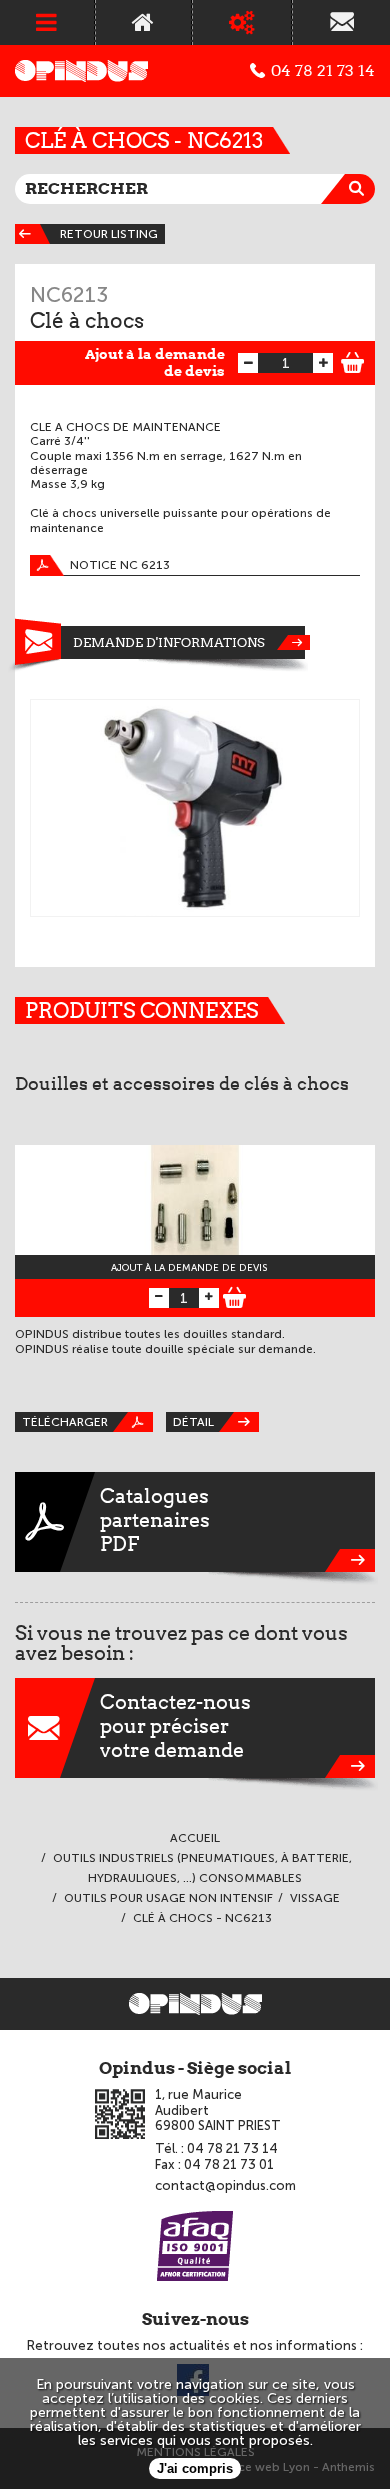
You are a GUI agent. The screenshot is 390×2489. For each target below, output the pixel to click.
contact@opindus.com (225, 2185)
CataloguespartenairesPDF (155, 1520)
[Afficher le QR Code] (120, 2114)
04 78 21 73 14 (323, 71)
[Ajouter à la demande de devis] (353, 360)
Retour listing (109, 234)
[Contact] (341, 22)
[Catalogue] (242, 22)
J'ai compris (195, 2468)
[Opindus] (81, 71)
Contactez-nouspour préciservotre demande (175, 1726)
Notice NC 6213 (120, 565)
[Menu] (47, 22)
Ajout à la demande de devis (155, 362)
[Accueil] (143, 22)
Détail (193, 1422)
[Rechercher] (360, 189)
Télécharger (65, 1422)
